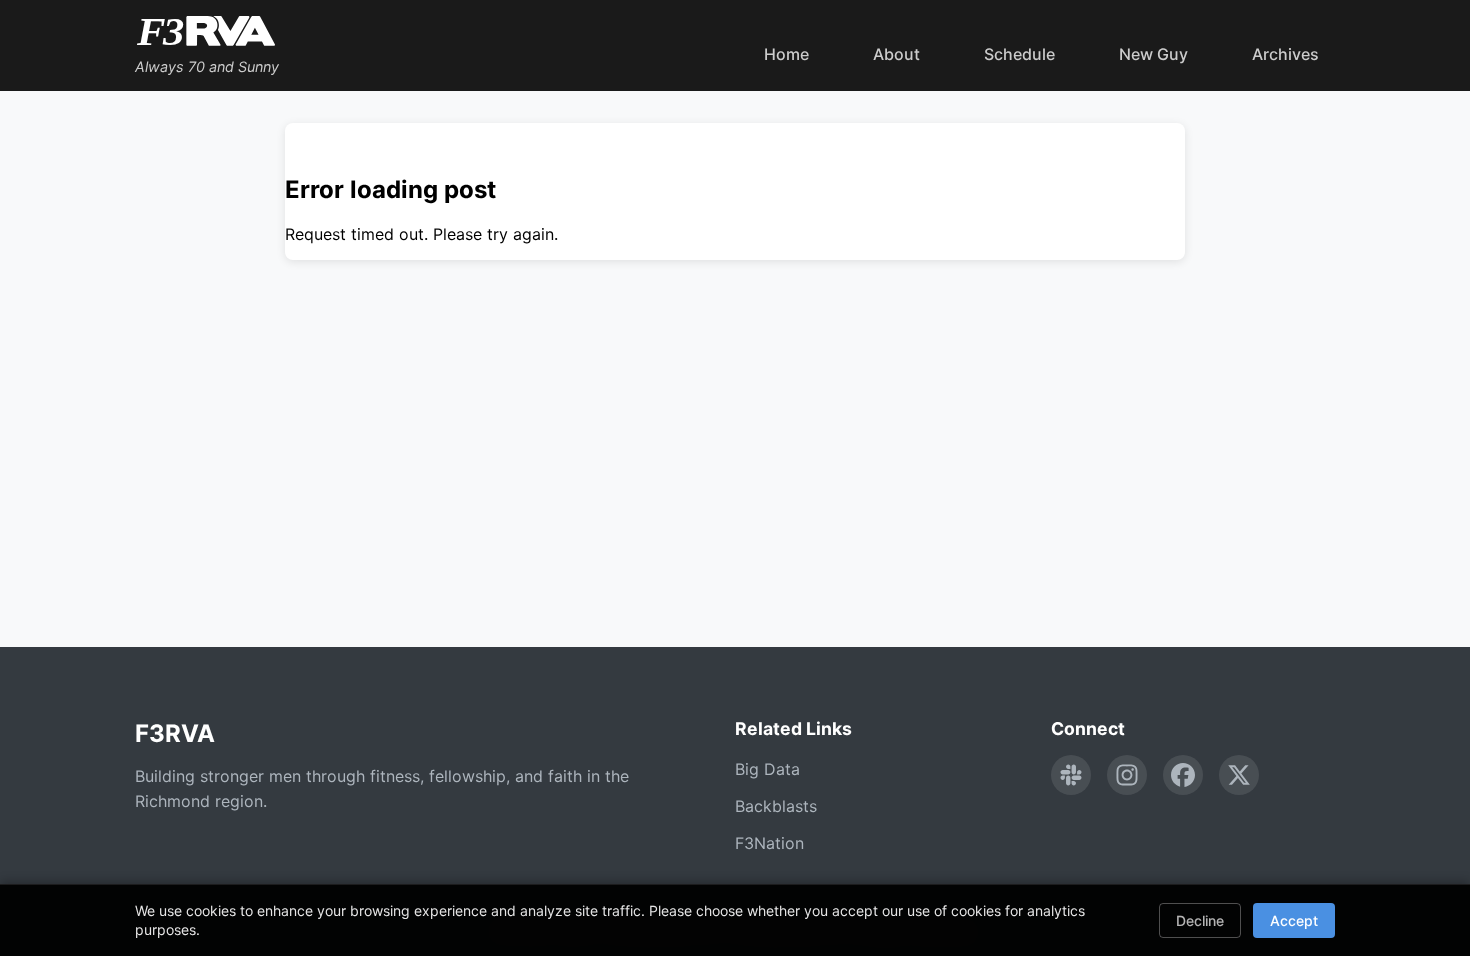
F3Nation (769, 843)
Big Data (767, 769)
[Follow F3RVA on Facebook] (1183, 775)
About (896, 54)
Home (786, 54)
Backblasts (776, 806)
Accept (1294, 920)
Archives (1285, 54)
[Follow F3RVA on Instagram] (1127, 775)
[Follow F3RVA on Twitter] (1239, 775)
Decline (1200, 920)
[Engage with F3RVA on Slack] (1071, 775)
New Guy (1153, 54)
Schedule (1019, 54)
